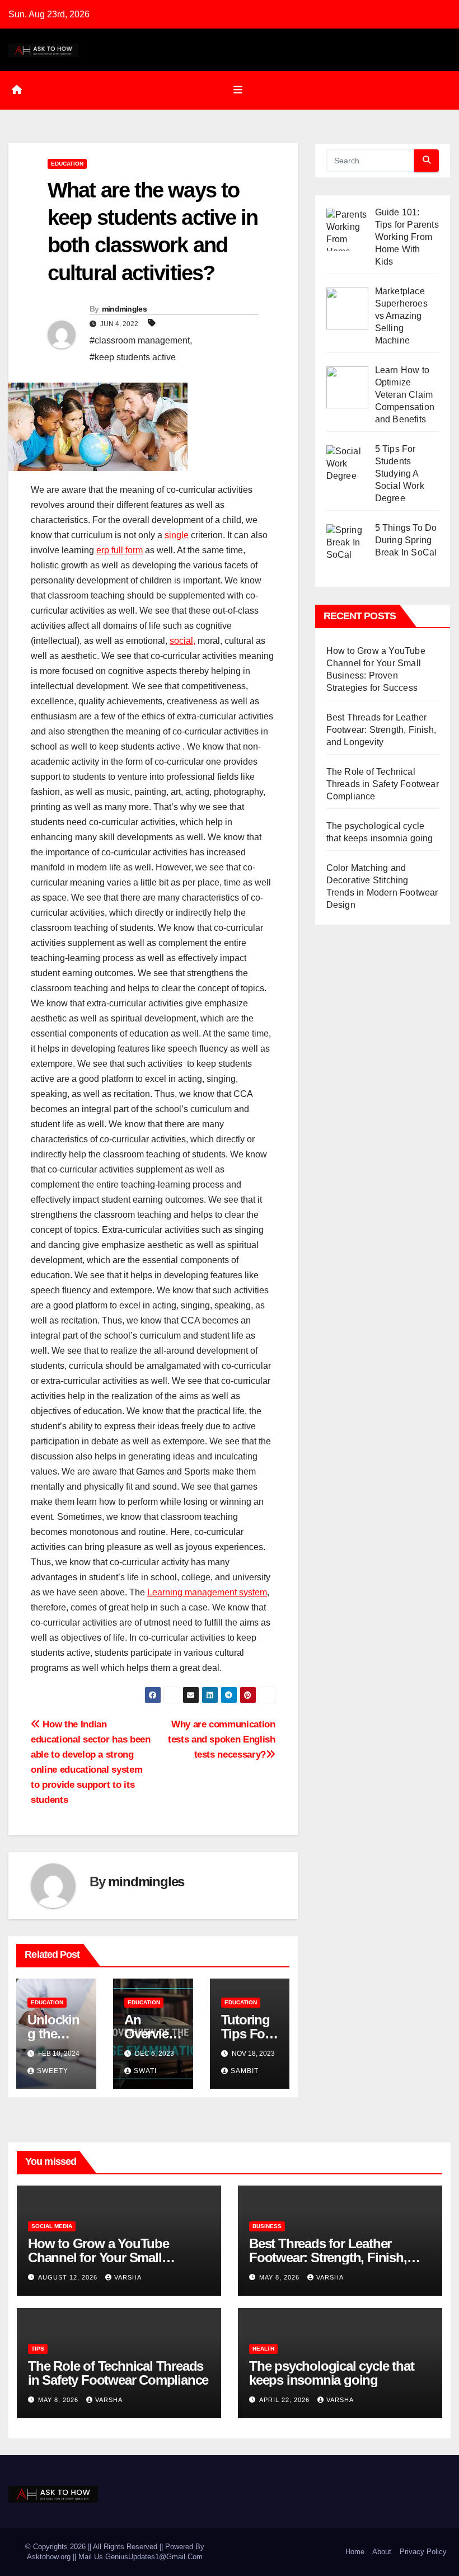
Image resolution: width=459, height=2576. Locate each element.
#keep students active (133, 357)
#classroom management (140, 340)
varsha (128, 2277)
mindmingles (124, 309)
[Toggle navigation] (238, 90)
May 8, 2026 (280, 2277)
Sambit (245, 2071)
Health (263, 2349)
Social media (52, 2226)
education (67, 164)
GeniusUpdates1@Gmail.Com (154, 2557)
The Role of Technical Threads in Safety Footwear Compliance (383, 784)
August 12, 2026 (69, 2277)
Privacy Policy (423, 2552)
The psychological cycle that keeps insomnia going (331, 2373)
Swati (145, 2071)
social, (182, 641)
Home (355, 2552)
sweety (53, 2071)
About (382, 2552)
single (177, 535)
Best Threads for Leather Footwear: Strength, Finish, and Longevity (381, 730)
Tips (38, 2349)
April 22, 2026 (285, 2400)
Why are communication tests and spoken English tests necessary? (222, 1739)
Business (267, 2226)
